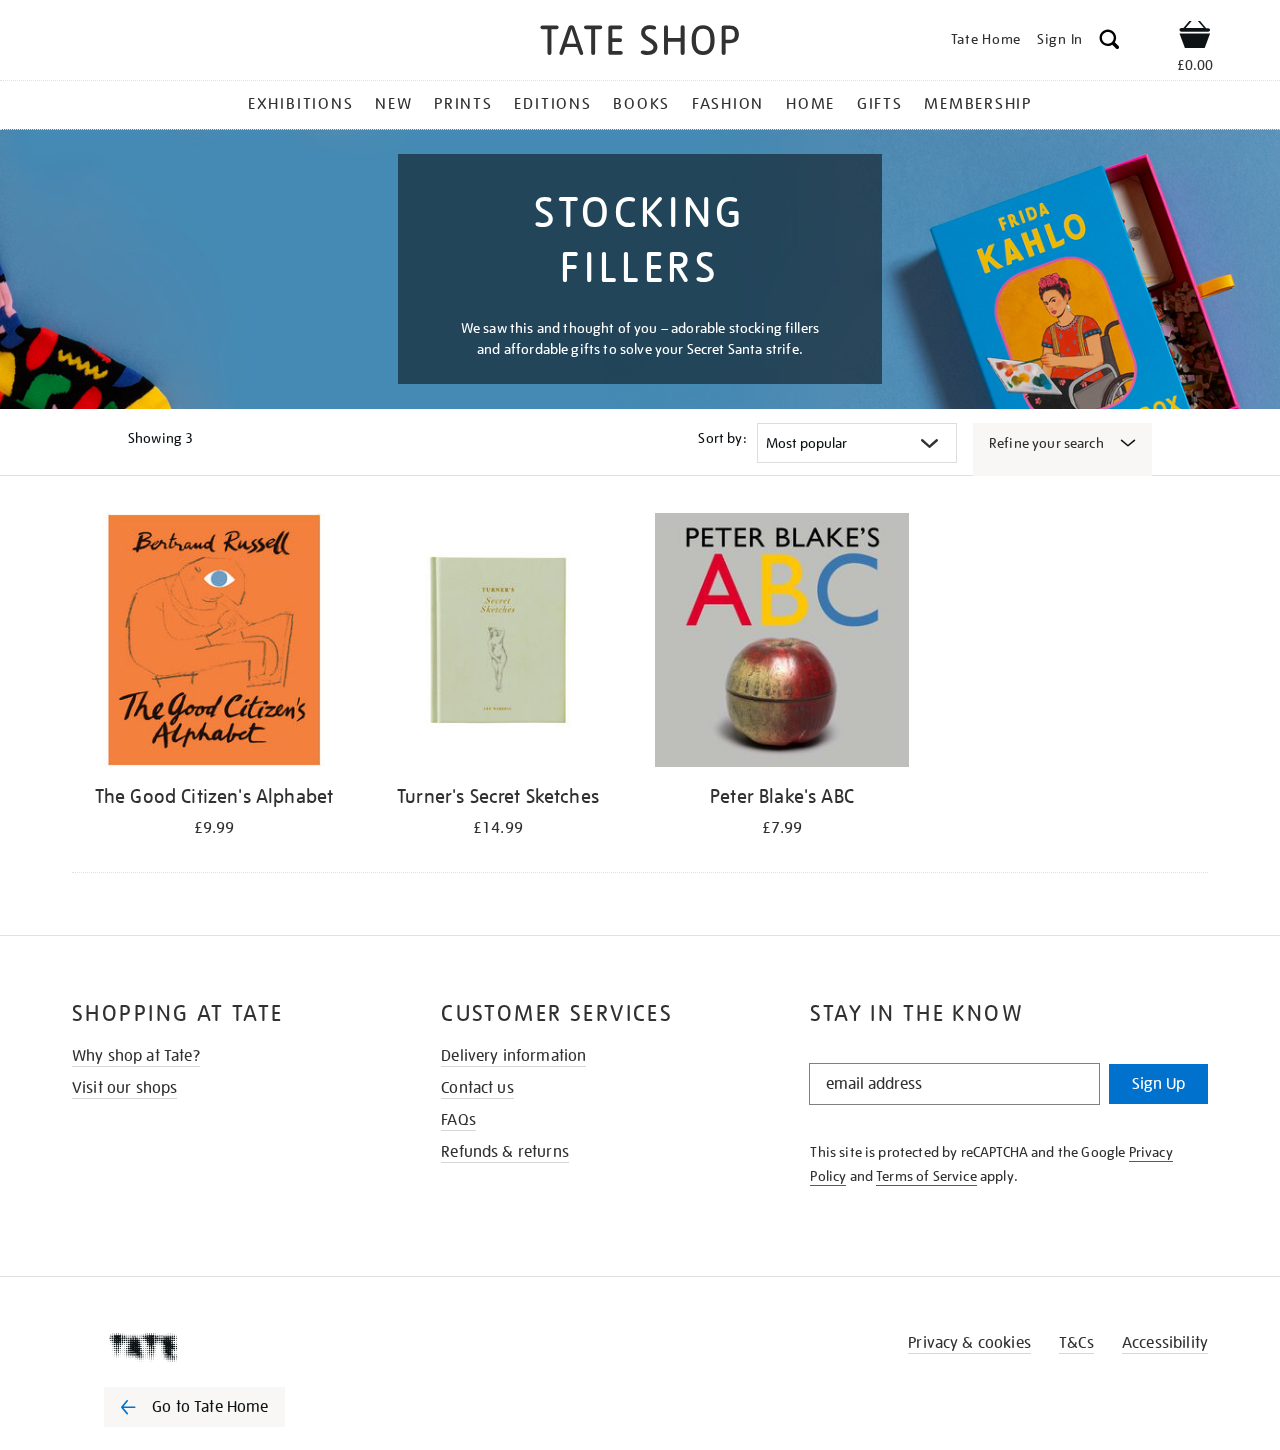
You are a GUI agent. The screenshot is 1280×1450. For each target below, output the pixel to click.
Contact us (477, 1088)
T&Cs (1076, 1343)
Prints (463, 104)
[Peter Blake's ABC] (782, 643)
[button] (1109, 42)
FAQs (458, 1120)
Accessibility (1165, 1343)
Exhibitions (300, 104)
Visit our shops (124, 1088)
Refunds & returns (505, 1152)
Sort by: (722, 438)
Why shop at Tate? (136, 1056)
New (393, 104)
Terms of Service (926, 1176)
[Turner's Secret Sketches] (498, 643)
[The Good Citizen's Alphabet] (214, 643)
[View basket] (1195, 38)
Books (641, 104)
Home (810, 104)
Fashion (728, 104)
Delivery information (513, 1056)
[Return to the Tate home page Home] (640, 43)
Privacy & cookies (969, 1343)
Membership (978, 104)
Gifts (880, 104)
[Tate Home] (230, 1347)
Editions (552, 104)
